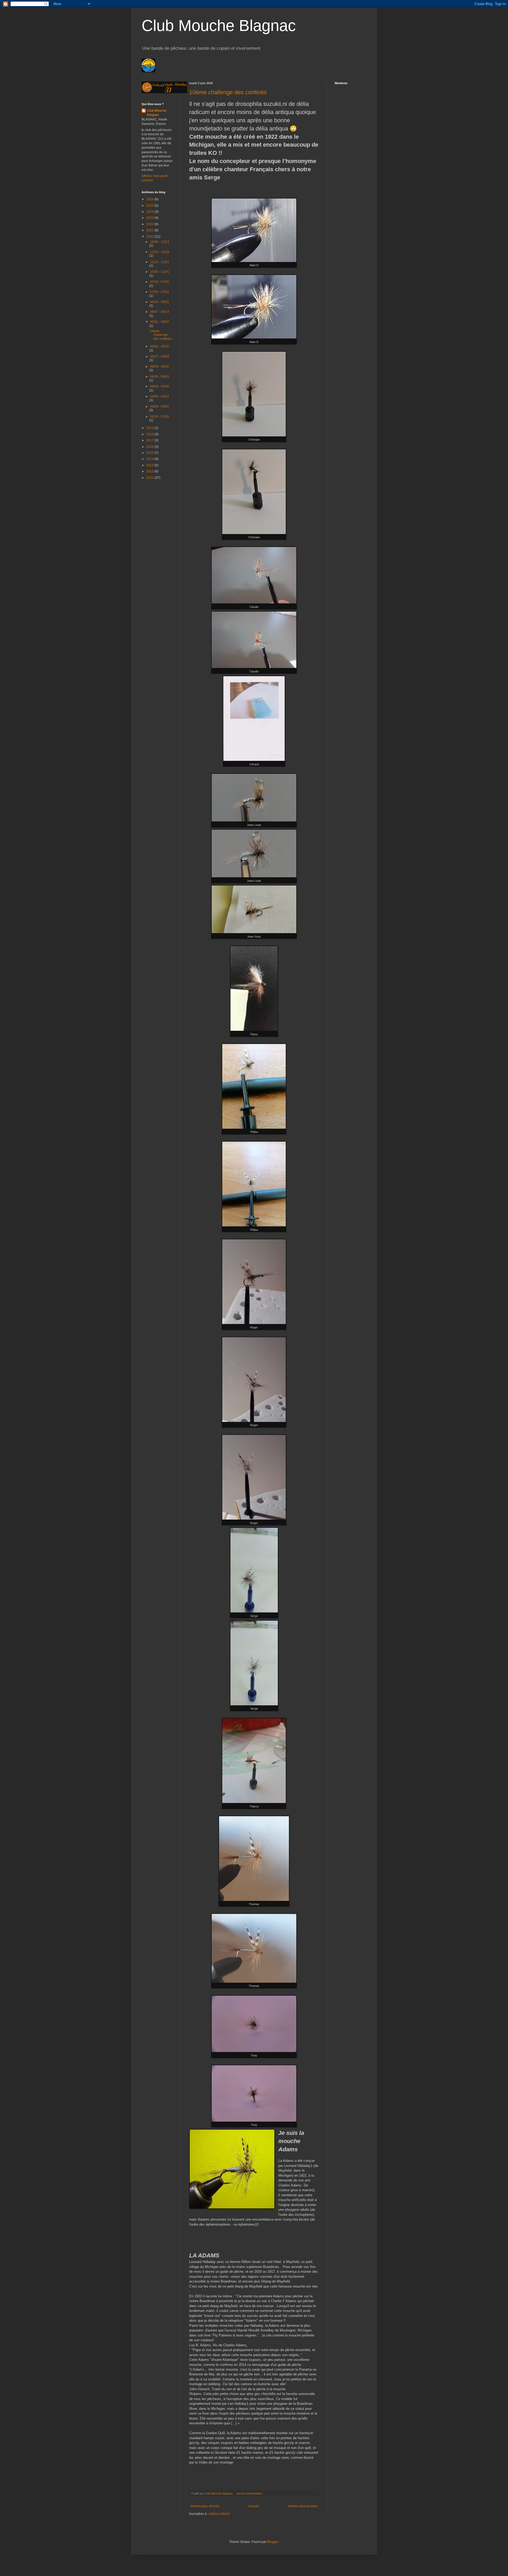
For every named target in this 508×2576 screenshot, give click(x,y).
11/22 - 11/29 (160, 252)
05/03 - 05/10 (160, 367)
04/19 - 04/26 (160, 386)
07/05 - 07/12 (160, 292)
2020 (150, 237)
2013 (150, 465)
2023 (150, 218)
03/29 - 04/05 (160, 406)
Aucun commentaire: (250, 2493)
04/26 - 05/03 (160, 377)
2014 (150, 459)
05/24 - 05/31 (160, 346)
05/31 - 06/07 (160, 322)
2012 (150, 471)
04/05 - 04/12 (160, 396)
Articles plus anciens (303, 2506)
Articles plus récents (205, 2506)
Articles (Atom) (219, 2514)
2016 (150, 447)
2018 (150, 434)
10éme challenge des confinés (228, 92)
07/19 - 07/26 (160, 282)
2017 (150, 440)
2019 (150, 428)
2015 (150, 453)
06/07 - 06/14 (160, 312)
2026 (150, 199)
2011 (150, 478)
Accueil (254, 2506)
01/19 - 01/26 (160, 417)
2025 (150, 206)
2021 (150, 230)
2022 (150, 224)
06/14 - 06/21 (160, 302)
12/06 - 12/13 (160, 242)
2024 (150, 212)
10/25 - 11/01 (160, 272)
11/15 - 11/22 (160, 262)
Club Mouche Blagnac (219, 26)
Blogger (273, 2542)
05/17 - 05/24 (160, 356)
